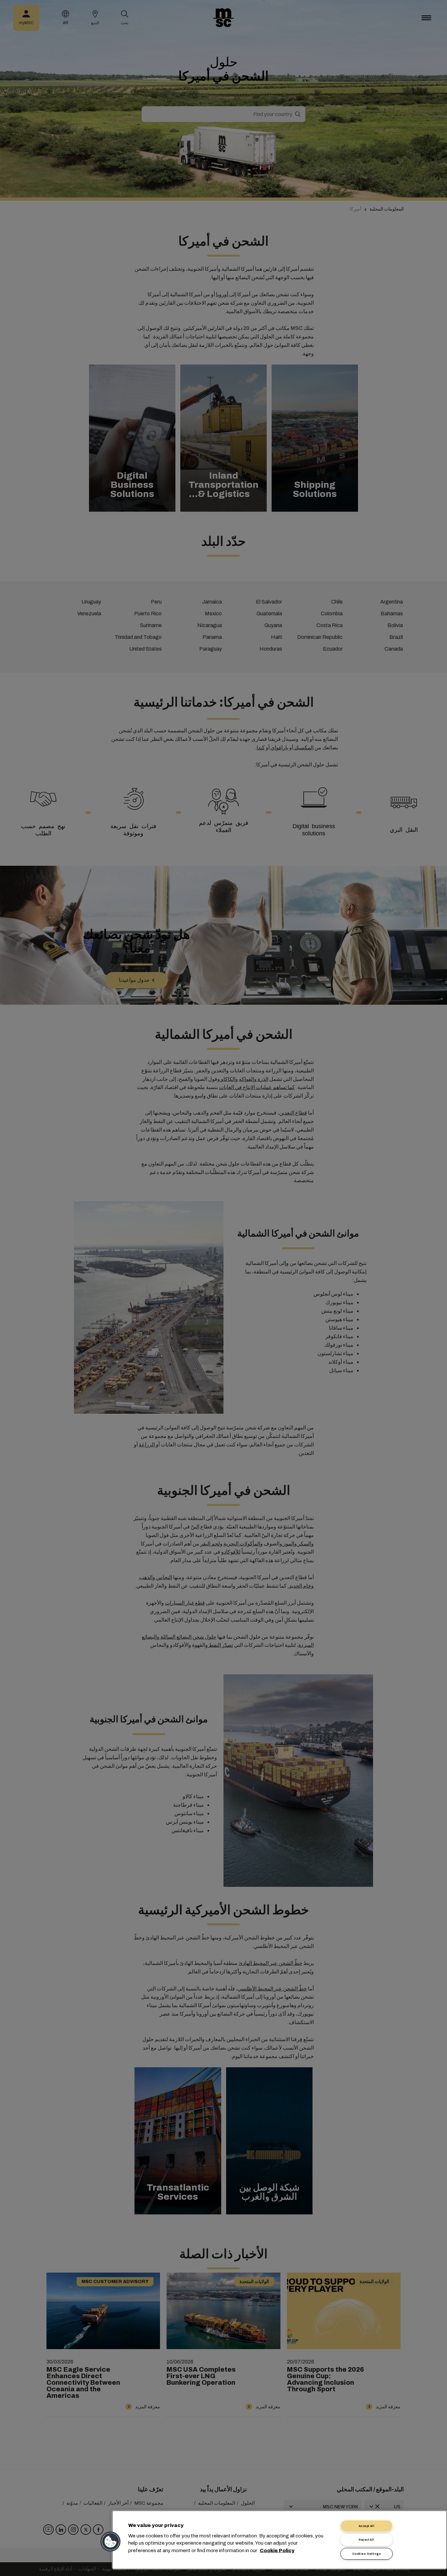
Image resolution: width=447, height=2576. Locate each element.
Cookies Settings (367, 2554)
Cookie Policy (277, 2550)
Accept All (367, 2526)
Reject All (367, 2540)
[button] (111, 2542)
